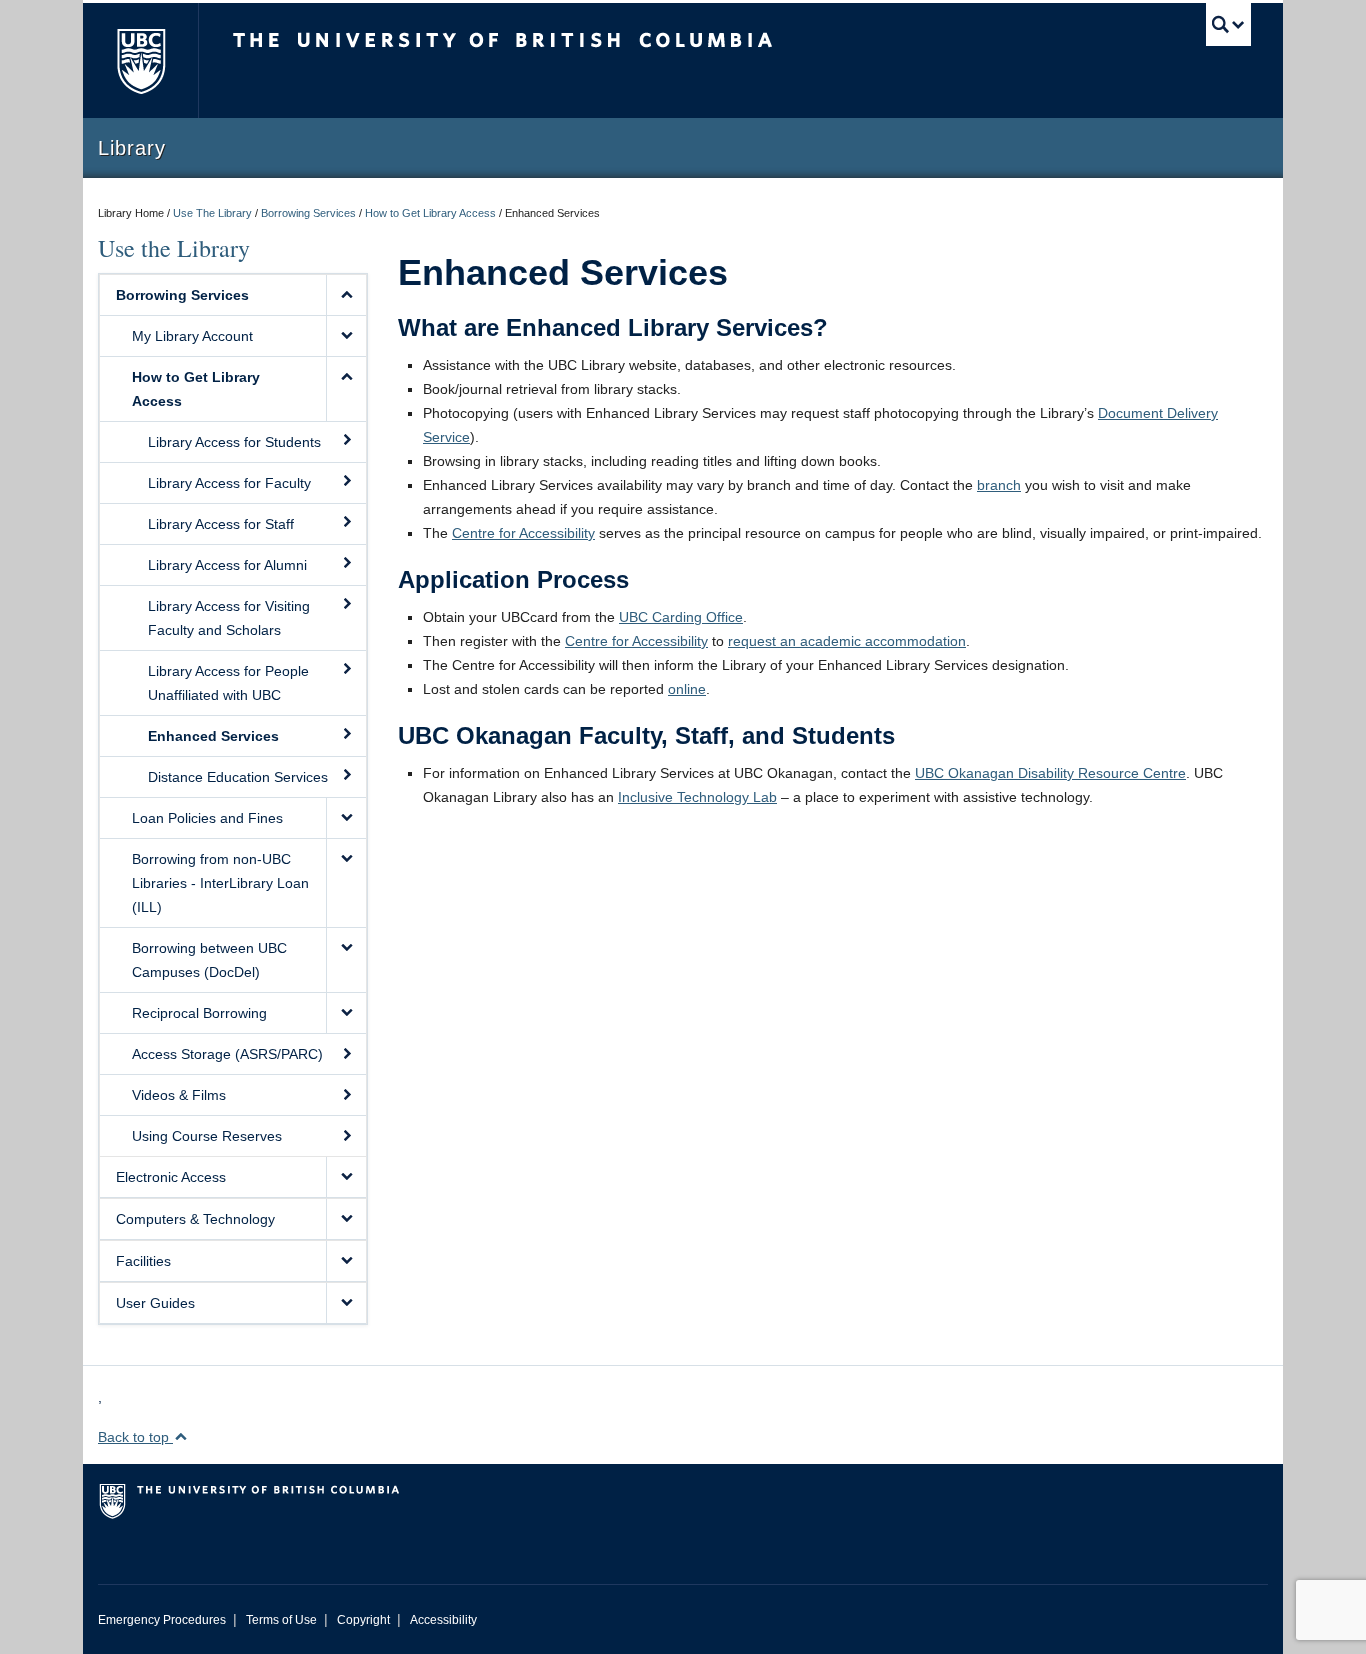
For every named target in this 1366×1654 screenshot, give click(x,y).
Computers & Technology (195, 1219)
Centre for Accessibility (523, 533)
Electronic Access (171, 1177)
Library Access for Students (234, 442)
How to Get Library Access (430, 213)
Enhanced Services (213, 736)
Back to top (135, 1437)
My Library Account (192, 336)
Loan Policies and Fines (207, 818)
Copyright (363, 1620)
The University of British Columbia (140, 60)
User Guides (155, 1303)
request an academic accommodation (847, 641)
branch (999, 485)
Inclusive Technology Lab (697, 797)
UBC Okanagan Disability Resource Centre (1050, 773)
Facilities (143, 1261)
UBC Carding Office (681, 617)
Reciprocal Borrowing (199, 1013)
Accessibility (443, 1620)
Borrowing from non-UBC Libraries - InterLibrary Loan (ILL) (220, 883)
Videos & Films (179, 1095)
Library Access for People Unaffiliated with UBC (228, 683)
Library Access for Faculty (229, 483)
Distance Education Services (238, 777)
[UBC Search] (1228, 24)
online (687, 689)
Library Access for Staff (221, 524)
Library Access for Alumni (227, 565)
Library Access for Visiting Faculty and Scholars (229, 618)
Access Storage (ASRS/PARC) (227, 1054)
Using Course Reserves (207, 1136)
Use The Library (212, 213)
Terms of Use (281, 1620)
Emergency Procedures (162, 1620)
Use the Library (174, 248)
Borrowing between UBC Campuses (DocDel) (209, 960)
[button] (346, 295)
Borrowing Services (308, 213)
